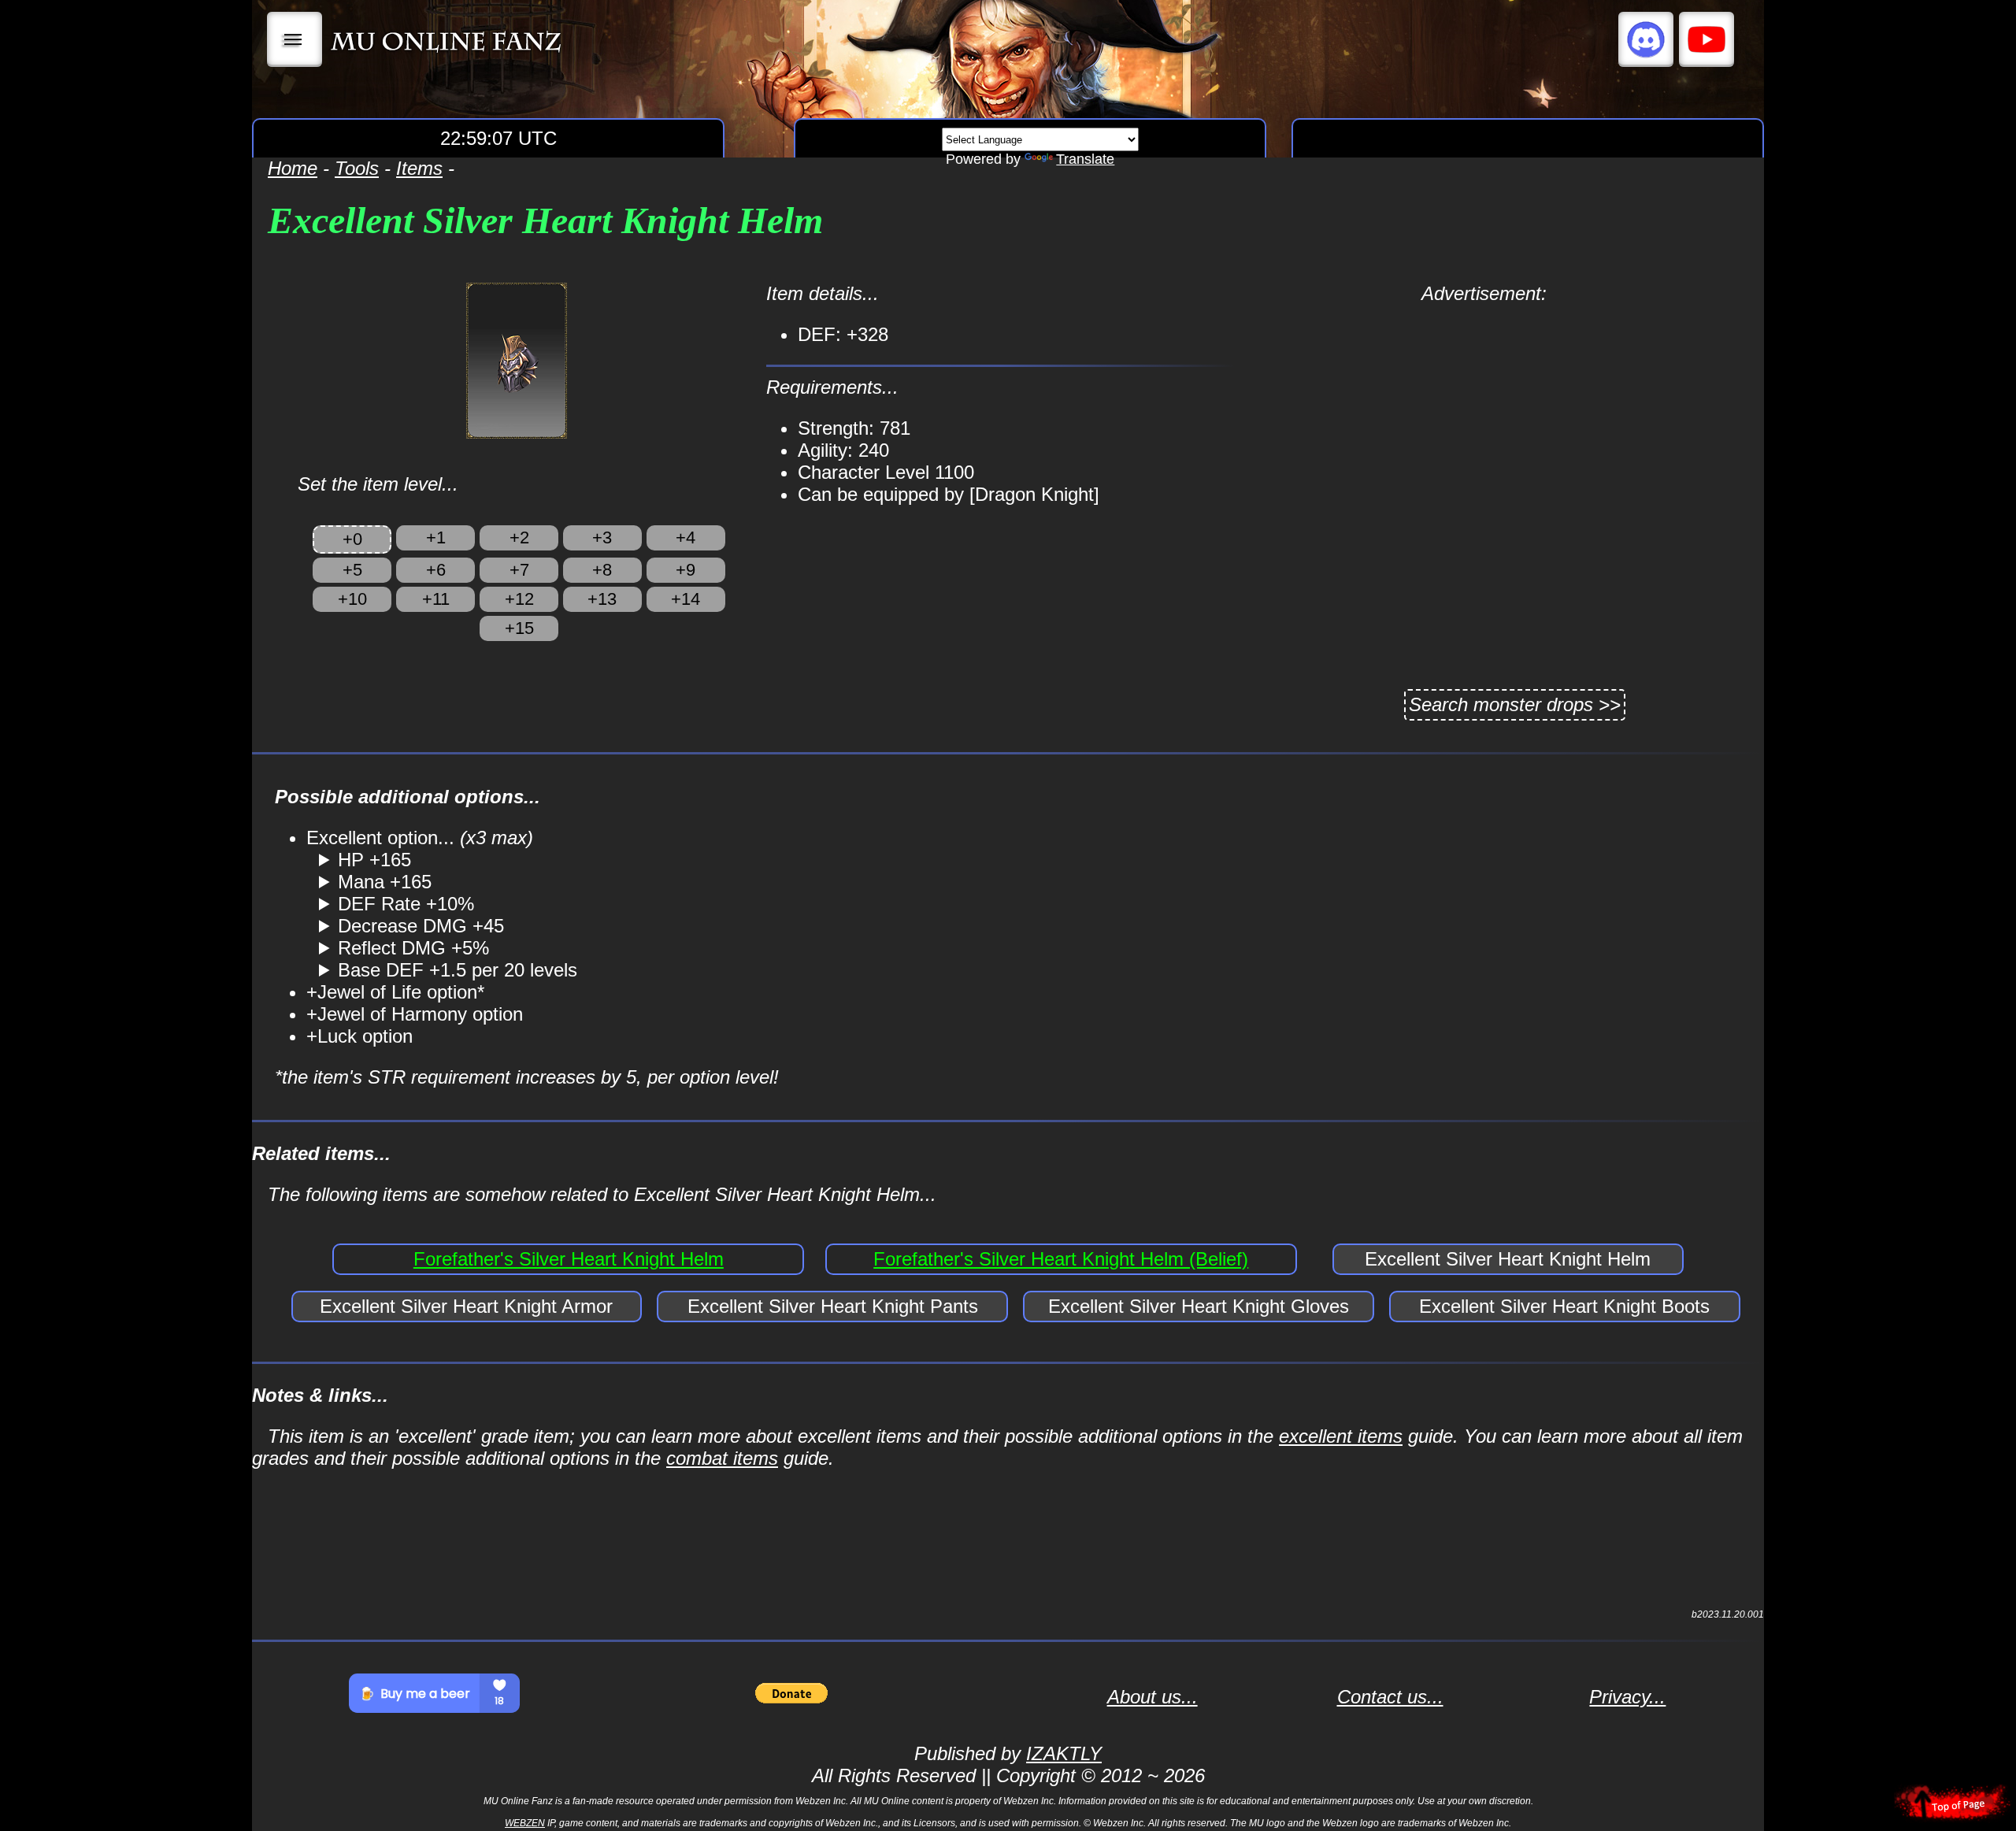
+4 (686, 537)
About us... (1153, 1697)
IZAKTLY (1064, 1753)
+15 (519, 628)
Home (293, 168)
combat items (722, 1458)
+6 (436, 570)
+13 (602, 599)
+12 (519, 599)
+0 (352, 539)
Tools (357, 168)
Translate (1085, 159)
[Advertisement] (1484, 415)
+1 (436, 537)
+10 (352, 599)
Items (419, 168)
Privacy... (1627, 1697)
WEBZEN (525, 1823)
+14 (686, 599)
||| (295, 39)
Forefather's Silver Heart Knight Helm (569, 1259)
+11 (436, 599)
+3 (602, 537)
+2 (519, 537)
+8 (602, 570)
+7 (519, 570)
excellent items (1341, 1436)
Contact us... (1390, 1697)
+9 (686, 570)
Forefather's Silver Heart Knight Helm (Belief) (1061, 1259)
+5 (352, 570)
